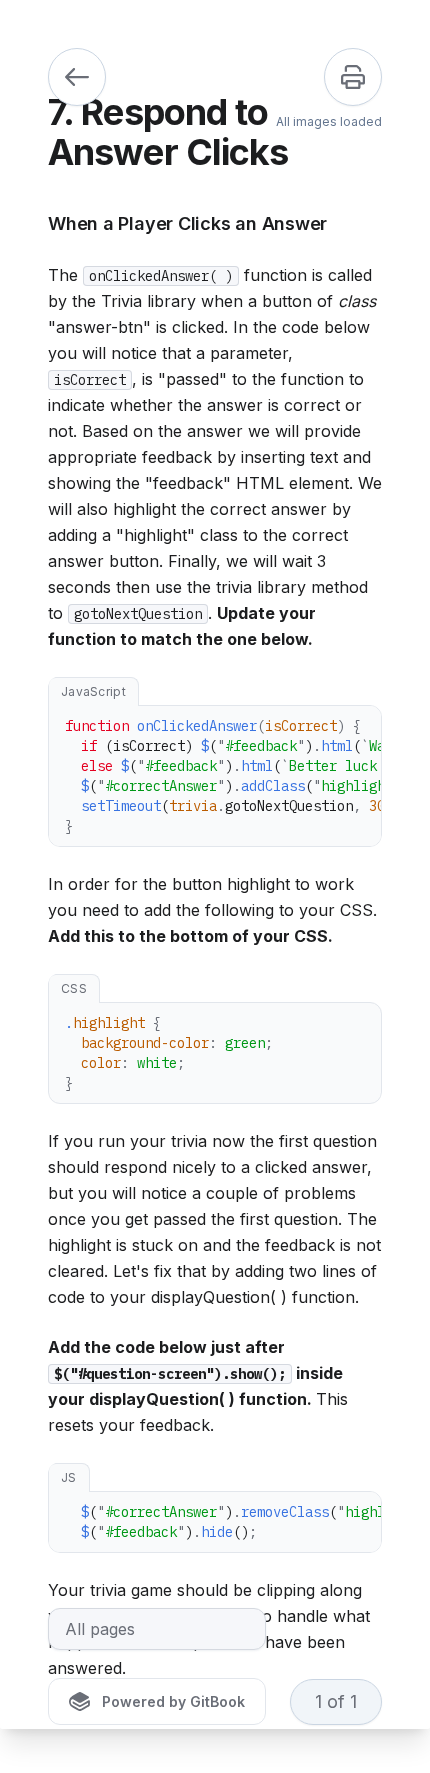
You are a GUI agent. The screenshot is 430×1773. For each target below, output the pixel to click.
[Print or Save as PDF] (353, 77)
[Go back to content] (77, 77)
